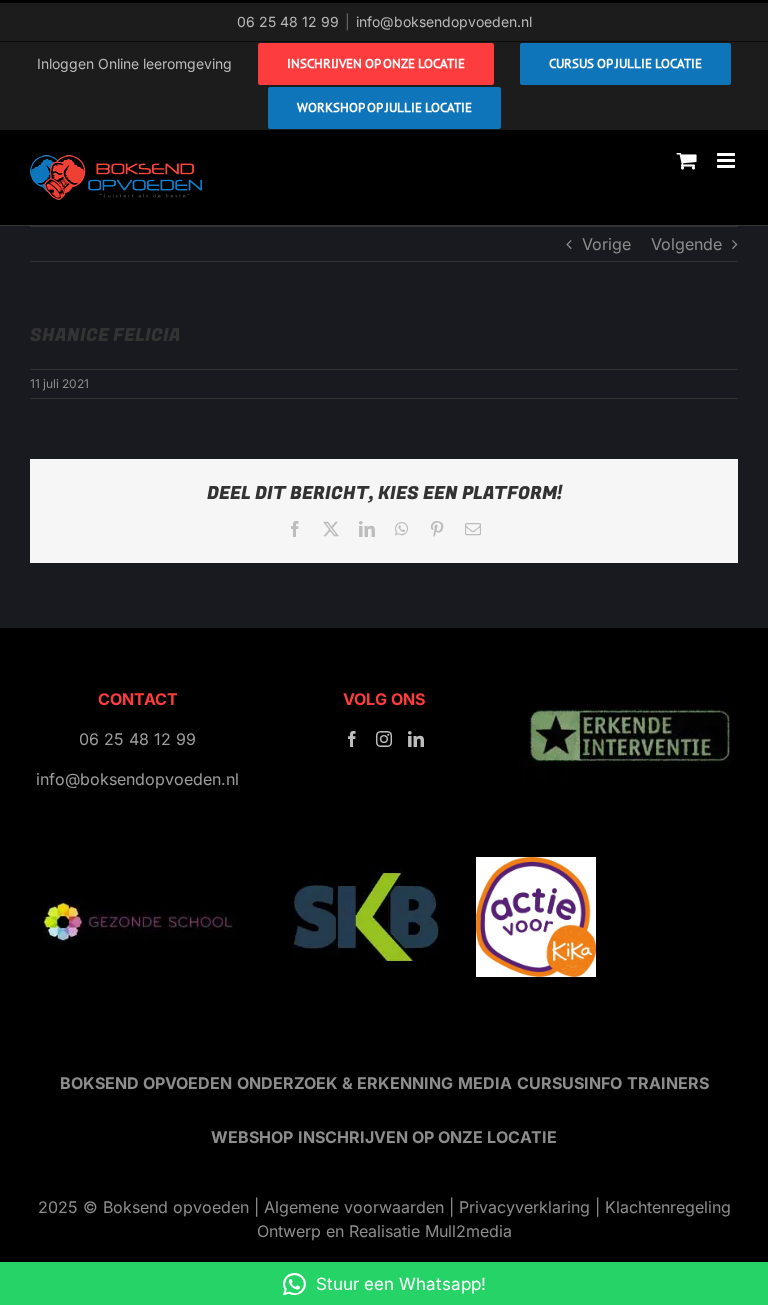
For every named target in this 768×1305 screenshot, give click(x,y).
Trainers (668, 1083)
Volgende (686, 244)
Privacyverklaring (524, 1207)
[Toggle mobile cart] (687, 160)
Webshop (252, 1137)
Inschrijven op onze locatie (427, 1137)
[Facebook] (352, 739)
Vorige (606, 244)
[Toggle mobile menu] (727, 160)
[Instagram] (384, 739)
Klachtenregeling (668, 1207)
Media (485, 1083)
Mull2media (468, 1231)
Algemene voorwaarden (354, 1207)
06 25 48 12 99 (288, 21)
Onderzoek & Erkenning (345, 1083)
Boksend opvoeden (146, 1083)
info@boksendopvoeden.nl (444, 21)
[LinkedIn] (416, 739)
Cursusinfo (569, 1083)
